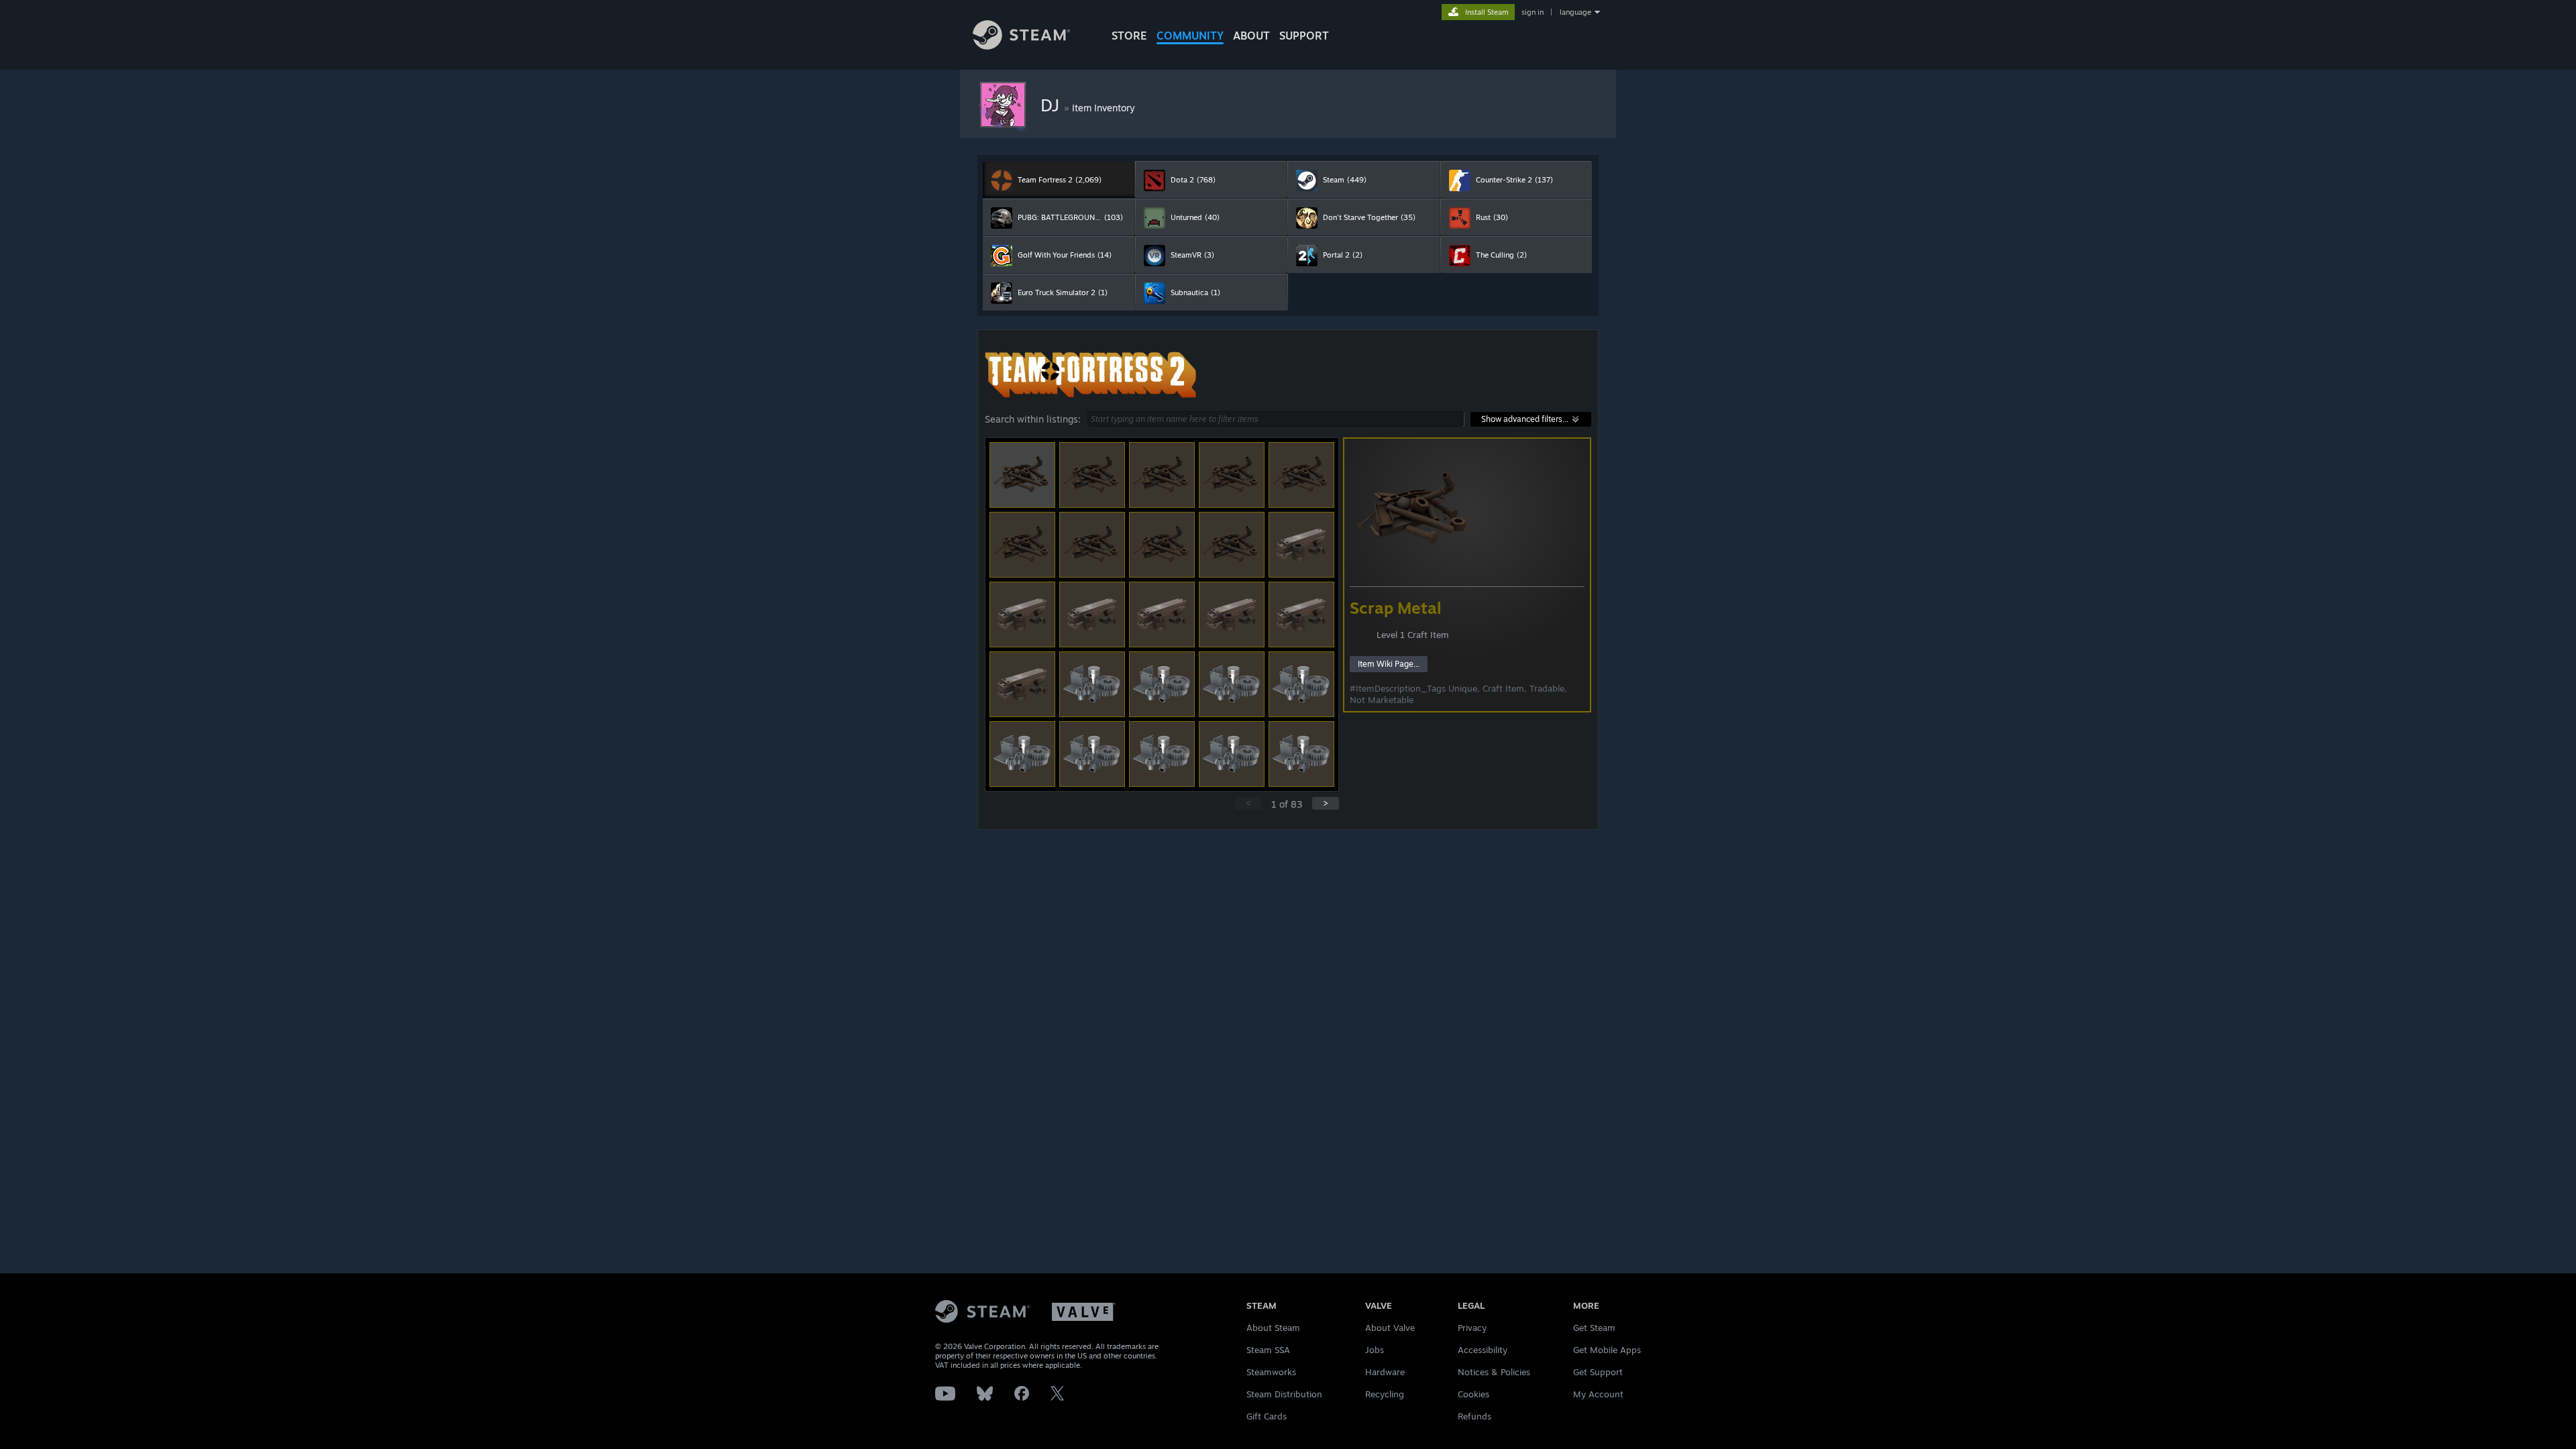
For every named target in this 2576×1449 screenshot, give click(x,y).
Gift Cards (1267, 1416)
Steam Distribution (1284, 1394)
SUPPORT (1304, 36)
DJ (1052, 105)
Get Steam (1594, 1328)
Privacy (1472, 1328)
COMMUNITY (1190, 36)
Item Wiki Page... (1389, 664)
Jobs (1375, 1350)
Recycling (1385, 1394)
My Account (1598, 1394)
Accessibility (1483, 1350)
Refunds (1474, 1416)
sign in (1533, 12)
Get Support (1598, 1372)
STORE (1129, 36)
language (1575, 12)
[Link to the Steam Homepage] (1021, 46)
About (1251, 36)
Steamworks (1271, 1372)
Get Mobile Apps (1607, 1350)
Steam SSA (1268, 1350)
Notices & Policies (1494, 1372)
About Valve (1390, 1328)
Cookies (1473, 1394)
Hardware (1385, 1372)
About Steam (1273, 1328)
